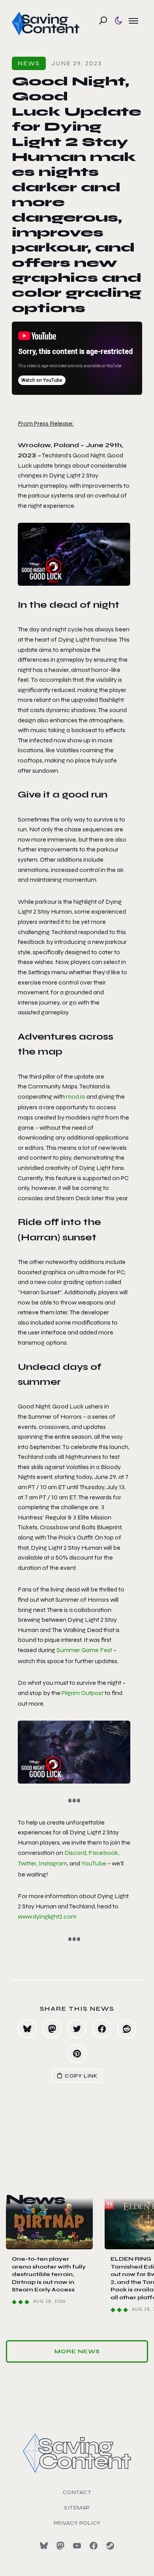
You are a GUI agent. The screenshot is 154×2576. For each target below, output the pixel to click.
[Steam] (110, 2546)
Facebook (103, 1853)
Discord (75, 1853)
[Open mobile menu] (133, 20)
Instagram (53, 1863)
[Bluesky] (44, 2546)
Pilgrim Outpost (83, 1693)
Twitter (27, 1863)
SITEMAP (77, 2508)
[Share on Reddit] (127, 2029)
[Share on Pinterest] (77, 2054)
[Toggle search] (103, 20)
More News (77, 2351)
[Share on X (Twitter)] (77, 2029)
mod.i (74, 1096)
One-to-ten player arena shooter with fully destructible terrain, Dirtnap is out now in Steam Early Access (49, 2274)
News (29, 63)
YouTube (94, 1863)
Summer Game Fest (84, 1650)
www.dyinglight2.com (47, 1916)
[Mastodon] (60, 2546)
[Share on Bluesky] (27, 2029)
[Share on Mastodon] (52, 2029)
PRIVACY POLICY (77, 2523)
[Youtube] (77, 2546)
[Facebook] (94, 2546)
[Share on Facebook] (102, 2029)
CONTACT (77, 2492)
